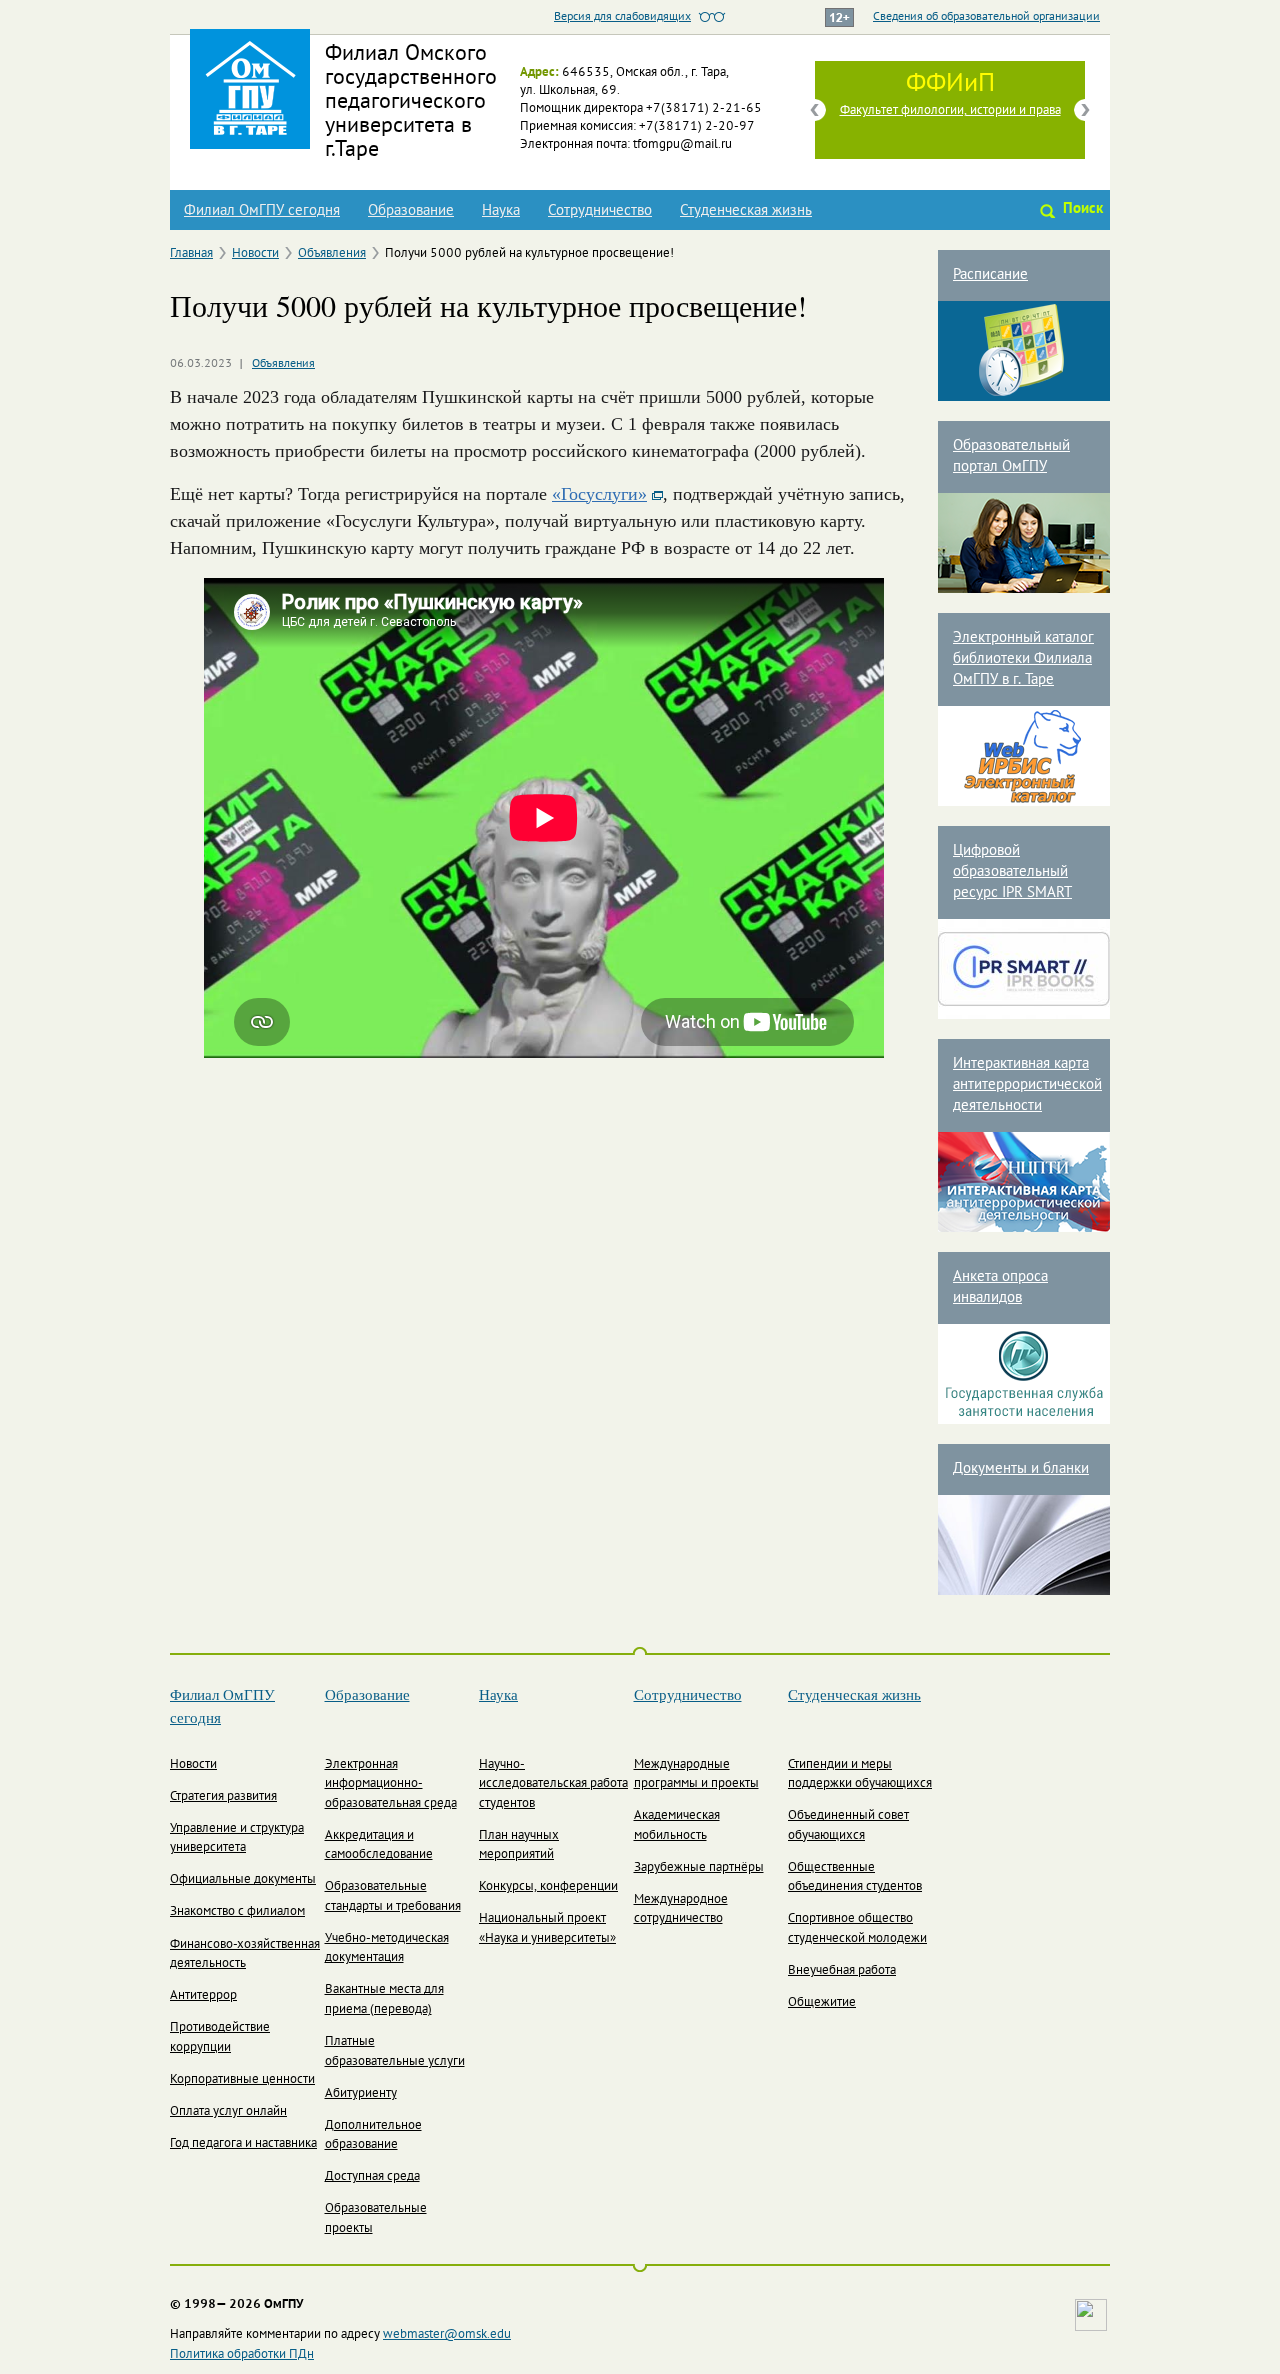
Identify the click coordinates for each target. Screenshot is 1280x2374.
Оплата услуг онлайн (228, 2112)
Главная (191, 254)
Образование (411, 211)
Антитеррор (203, 1996)
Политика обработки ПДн (242, 2355)
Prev (815, 110)
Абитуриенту (361, 2094)
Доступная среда (372, 2177)
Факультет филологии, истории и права (950, 111)
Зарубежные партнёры (699, 1868)
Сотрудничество (600, 211)
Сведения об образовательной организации (986, 17)
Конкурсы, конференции (548, 1887)
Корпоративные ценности (242, 2080)
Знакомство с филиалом (237, 1912)
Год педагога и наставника (243, 2144)
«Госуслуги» (599, 494)
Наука (501, 211)
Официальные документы (243, 1880)
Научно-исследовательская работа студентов (553, 1784)
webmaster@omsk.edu (447, 2335)
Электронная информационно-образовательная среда (391, 1784)
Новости (255, 254)
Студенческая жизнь (746, 211)
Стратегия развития (223, 1797)
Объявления (332, 254)
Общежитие (822, 2003)
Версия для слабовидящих (622, 17)
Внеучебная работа (842, 1971)
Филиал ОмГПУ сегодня (262, 211)
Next (1085, 110)
